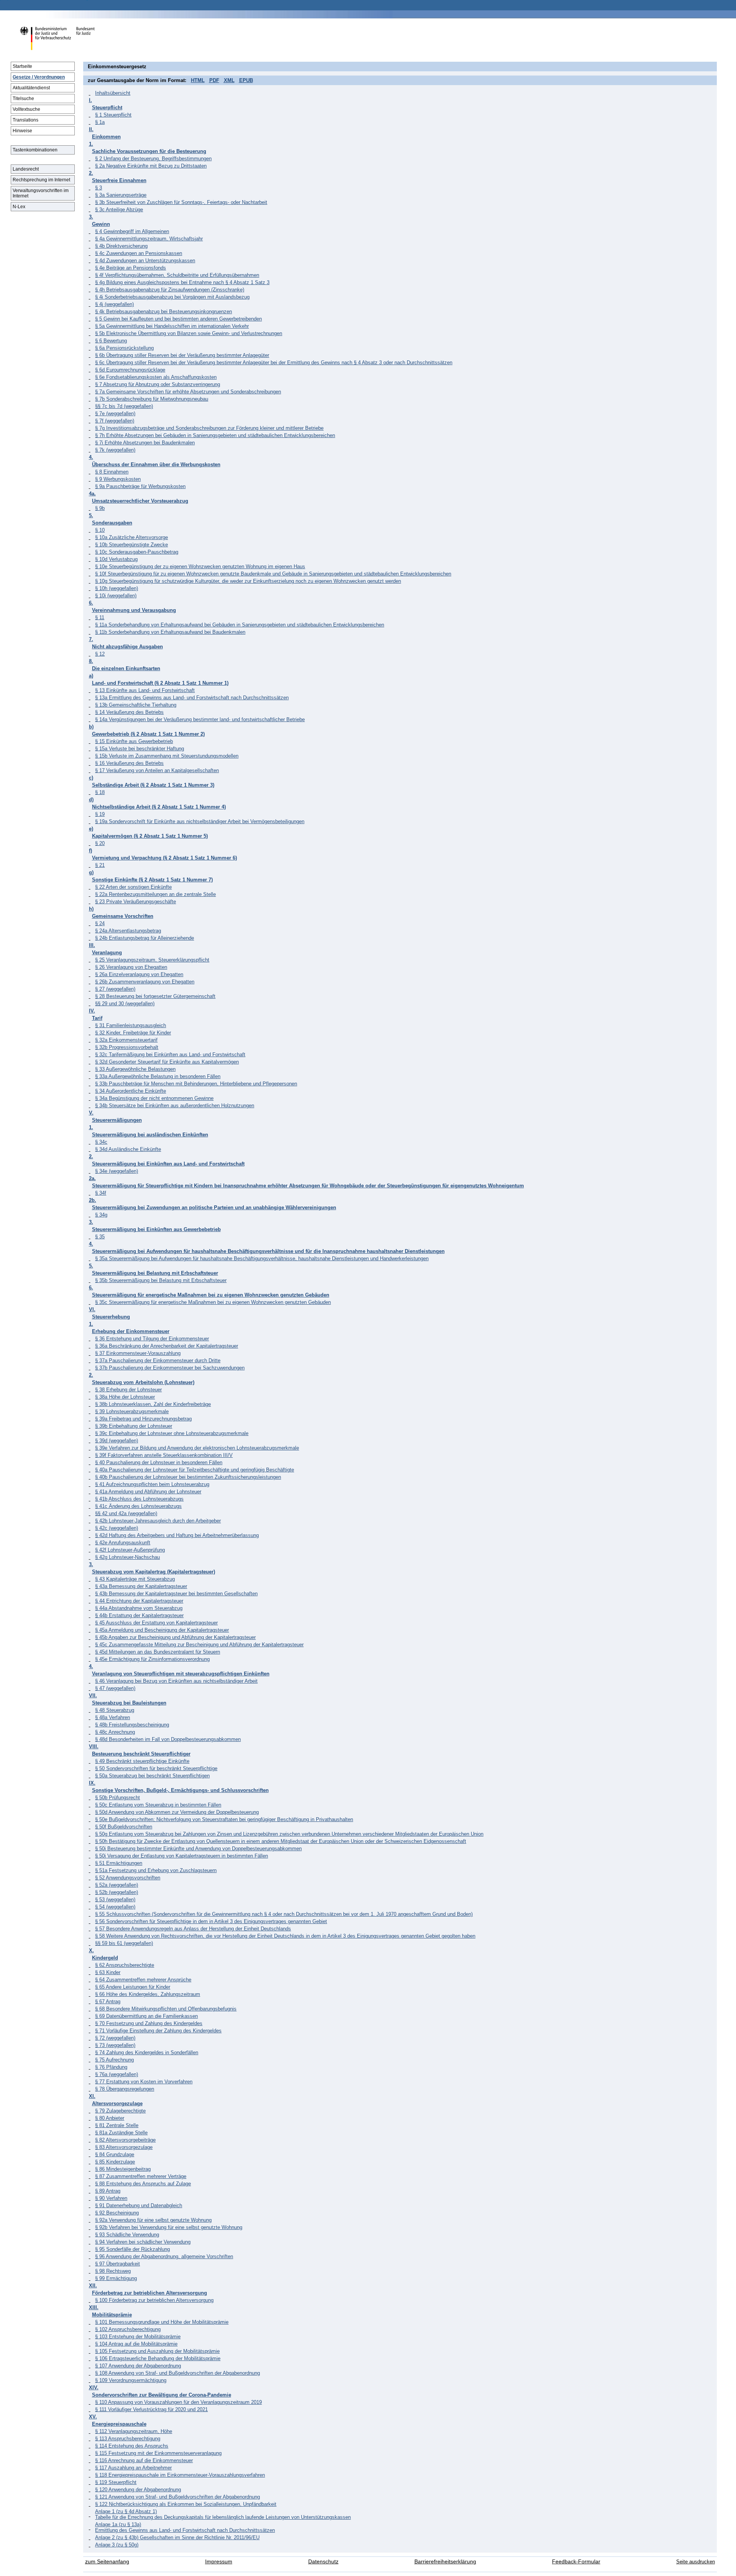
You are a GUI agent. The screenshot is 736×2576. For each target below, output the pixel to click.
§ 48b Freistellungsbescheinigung (132, 1725)
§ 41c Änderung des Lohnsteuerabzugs (138, 1506)
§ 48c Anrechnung (115, 1732)
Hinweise (22, 131)
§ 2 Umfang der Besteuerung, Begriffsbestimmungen (153, 159)
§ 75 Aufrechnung (114, 2060)
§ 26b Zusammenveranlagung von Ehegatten (145, 982)
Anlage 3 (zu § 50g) (117, 2545)
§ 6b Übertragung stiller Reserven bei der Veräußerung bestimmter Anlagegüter (182, 355)
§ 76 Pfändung (111, 2067)
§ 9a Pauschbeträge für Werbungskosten (140, 486)
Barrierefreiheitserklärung (445, 2562)
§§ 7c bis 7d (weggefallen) (124, 406)
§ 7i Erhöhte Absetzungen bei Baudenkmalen (145, 443)
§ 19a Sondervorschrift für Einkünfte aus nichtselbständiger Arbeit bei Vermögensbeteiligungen (200, 821)
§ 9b (100, 508)
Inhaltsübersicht (113, 93)
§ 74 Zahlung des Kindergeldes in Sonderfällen (147, 2052)
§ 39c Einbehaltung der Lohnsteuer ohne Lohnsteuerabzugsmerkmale (172, 1433)
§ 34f (101, 1193)
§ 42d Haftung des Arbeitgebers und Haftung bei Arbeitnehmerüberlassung (177, 1535)
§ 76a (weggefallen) (117, 2074)
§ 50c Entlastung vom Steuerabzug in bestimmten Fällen (158, 1805)
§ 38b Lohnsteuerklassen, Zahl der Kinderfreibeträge (153, 1404)
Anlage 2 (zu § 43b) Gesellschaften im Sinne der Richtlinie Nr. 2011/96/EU (177, 2537)
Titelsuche (23, 99)
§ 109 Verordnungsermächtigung (131, 2380)
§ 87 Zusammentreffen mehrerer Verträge (141, 2176)
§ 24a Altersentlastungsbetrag (128, 931)
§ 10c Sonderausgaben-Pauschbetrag (137, 552)
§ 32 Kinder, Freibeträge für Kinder (133, 1033)
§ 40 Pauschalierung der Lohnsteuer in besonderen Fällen (159, 1462)
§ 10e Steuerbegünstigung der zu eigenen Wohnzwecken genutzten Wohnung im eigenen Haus (200, 566)
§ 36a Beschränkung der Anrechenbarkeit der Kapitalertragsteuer (167, 1346)
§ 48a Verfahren (113, 1717)
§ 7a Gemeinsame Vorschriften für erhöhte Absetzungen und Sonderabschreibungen (188, 392)
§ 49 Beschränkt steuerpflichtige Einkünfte (142, 1761)
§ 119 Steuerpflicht (116, 2482)
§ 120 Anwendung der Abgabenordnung (138, 2490)
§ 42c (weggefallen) (117, 1528)
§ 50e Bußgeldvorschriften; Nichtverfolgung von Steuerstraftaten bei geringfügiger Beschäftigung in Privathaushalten (224, 1819)
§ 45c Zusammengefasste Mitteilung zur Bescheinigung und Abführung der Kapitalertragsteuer (199, 1645)
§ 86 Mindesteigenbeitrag (123, 2169)
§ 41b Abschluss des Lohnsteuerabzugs (139, 1499)
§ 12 (100, 654)
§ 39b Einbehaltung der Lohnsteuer (134, 1426)
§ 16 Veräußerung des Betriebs (129, 763)
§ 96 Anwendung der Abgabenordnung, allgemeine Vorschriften (164, 2256)
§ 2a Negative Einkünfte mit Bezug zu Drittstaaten (151, 166)
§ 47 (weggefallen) (115, 1688)
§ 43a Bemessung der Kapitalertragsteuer (141, 1586)
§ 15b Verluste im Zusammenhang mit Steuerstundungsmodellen (167, 756)
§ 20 (100, 843)
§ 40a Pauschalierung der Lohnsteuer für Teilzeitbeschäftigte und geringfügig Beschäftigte (195, 1470)
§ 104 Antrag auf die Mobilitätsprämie (136, 2344)
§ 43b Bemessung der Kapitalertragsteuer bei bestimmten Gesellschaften (176, 1594)
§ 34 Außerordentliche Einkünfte (131, 1091)
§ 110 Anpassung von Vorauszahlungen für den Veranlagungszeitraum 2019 (178, 2402)
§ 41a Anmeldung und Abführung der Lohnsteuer (148, 1492)
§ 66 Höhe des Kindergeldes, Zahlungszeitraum (148, 1994)
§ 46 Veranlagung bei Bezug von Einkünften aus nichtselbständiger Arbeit (176, 1681)
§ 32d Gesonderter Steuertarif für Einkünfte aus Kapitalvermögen (167, 1062)
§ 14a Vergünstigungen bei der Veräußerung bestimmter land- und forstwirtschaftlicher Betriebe (200, 719)
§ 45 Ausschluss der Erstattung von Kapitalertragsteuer (156, 1623)
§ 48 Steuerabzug (115, 1710)
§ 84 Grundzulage (115, 2154)
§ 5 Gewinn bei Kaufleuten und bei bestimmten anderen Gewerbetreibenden (178, 319)
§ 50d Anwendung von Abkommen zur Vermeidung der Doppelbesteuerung (177, 1812)
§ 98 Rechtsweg (113, 2271)
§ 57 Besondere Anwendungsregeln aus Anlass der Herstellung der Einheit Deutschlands (193, 1929)
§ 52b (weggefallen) (117, 1892)
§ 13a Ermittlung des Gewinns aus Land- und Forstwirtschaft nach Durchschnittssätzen (192, 698)
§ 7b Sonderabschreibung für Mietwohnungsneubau (152, 399)
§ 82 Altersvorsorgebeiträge (125, 2140)
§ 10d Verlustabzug (116, 559)
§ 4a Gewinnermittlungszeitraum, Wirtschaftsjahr (149, 239)
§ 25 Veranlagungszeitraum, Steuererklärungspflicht (152, 960)
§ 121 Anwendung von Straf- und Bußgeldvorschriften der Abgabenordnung (177, 2497)
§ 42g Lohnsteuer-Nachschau (127, 1557)
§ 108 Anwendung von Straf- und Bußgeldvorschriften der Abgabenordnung (177, 2373)
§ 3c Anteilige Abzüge (119, 210)
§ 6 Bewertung (111, 341)
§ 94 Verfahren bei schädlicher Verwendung (143, 2242)
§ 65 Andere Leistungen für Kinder (133, 1987)
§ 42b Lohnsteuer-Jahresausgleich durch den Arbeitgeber (158, 1521)
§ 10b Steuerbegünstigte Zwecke (131, 545)
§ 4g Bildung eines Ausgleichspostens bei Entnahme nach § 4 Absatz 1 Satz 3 (182, 282)
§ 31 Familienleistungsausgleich (131, 1025)
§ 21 (100, 865)
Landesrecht (26, 169)
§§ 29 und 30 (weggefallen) (125, 1004)
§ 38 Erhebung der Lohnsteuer (128, 1390)
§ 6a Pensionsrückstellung (124, 348)
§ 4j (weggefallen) (114, 304)
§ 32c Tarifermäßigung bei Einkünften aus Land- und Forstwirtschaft (170, 1055)
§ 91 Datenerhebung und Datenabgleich (139, 2205)
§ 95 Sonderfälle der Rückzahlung (132, 2249)
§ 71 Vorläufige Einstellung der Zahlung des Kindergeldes (158, 2031)
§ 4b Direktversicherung (121, 246)
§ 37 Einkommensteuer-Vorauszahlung (138, 1353)
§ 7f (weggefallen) (115, 421)
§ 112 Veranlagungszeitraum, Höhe (134, 2431)
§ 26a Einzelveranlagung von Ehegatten (139, 974)
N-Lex (19, 207)
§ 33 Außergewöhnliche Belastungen (135, 1069)
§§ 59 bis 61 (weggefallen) (124, 1943)
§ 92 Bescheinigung (117, 2213)
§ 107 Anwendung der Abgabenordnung (138, 2366)
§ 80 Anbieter (110, 2118)
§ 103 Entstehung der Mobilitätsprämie (138, 2337)
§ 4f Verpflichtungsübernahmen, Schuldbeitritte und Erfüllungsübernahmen (177, 275)
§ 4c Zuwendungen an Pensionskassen (139, 253)
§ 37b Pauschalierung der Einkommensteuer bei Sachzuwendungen (170, 1368)
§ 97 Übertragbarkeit (117, 2264)
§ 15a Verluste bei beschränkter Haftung (140, 749)
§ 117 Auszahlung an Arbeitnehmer (133, 2468)
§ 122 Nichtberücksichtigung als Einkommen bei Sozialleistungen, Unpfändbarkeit (186, 2504)
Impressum (219, 2562)
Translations (25, 120)
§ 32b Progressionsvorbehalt (127, 1047)
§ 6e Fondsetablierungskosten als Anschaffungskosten (156, 377)
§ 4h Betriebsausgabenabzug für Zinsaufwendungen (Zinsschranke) (170, 290)
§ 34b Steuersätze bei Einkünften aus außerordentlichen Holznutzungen (175, 1106)
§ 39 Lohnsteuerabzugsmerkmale (132, 1411)
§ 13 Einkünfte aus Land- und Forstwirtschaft (145, 690)
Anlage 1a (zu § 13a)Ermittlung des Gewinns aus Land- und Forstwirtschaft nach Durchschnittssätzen (185, 2527)
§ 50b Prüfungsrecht (117, 1798)
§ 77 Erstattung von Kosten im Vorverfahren (144, 2082)
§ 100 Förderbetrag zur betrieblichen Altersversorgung (154, 2300)
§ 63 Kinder (108, 1972)
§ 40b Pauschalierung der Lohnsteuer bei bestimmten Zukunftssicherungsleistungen (188, 1477)
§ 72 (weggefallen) (115, 2038)
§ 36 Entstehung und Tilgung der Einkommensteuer (152, 1339)
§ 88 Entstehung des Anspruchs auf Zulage (143, 2184)
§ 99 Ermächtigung (116, 2278)
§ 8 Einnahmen (112, 472)
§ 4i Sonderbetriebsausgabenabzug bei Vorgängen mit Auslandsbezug (172, 297)
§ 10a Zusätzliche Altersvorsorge (131, 537)
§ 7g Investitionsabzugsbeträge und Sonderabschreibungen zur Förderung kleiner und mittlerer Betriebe (209, 428)
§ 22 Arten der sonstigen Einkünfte (133, 887)
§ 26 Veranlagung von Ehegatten (131, 967)
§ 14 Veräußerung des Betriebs (129, 712)
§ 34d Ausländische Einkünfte (128, 1149)
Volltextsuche (26, 109)
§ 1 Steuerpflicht (113, 115)
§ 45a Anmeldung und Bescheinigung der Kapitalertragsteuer (162, 1630)
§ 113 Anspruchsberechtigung (128, 2439)
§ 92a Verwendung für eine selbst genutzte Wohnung (153, 2220)
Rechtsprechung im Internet (41, 180)
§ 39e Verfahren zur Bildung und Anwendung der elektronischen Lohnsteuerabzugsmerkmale (197, 1448)
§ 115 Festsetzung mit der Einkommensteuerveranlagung (158, 2453)
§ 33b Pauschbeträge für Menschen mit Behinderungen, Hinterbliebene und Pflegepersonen (196, 1084)
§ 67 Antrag (108, 2001)
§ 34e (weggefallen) (117, 1171)
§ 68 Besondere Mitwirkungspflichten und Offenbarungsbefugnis (166, 2009)
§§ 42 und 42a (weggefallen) (126, 1513)
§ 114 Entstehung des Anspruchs (132, 2446)
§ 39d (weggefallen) (117, 1441)
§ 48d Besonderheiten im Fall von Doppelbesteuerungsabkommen (168, 1739)
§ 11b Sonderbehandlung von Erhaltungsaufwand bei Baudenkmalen (170, 632)
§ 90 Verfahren (111, 2198)
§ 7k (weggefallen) (115, 450)
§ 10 (100, 530)
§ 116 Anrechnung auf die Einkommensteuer (144, 2460)
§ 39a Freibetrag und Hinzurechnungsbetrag (143, 1419)
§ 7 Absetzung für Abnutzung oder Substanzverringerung (158, 384)
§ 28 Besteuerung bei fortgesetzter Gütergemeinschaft (155, 996)
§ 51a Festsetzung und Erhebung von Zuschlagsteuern (156, 1870)
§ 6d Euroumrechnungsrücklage (130, 370)
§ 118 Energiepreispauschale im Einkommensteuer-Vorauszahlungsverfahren (180, 2475)
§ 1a (100, 122)
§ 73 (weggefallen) (115, 2045)
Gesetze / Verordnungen (39, 77)
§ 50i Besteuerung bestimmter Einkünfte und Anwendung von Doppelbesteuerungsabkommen (198, 1849)
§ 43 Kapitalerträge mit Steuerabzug (135, 1579)
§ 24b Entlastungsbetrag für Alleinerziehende (145, 938)
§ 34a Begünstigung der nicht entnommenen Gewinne (154, 1098)
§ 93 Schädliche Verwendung (127, 2235)
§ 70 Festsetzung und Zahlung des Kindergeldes (149, 2023)
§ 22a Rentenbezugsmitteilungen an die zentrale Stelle (155, 894)
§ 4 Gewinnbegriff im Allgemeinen (132, 231)
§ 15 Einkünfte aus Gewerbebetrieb (134, 741)
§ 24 (100, 923)
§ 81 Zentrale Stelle (117, 2125)
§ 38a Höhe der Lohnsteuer (125, 1397)
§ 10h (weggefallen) (117, 588)
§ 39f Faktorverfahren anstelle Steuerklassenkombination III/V (164, 1455)
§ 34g (101, 1215)
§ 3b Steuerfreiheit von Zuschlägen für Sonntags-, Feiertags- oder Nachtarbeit (181, 202)
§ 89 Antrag (108, 2191)
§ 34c (101, 1142)
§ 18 (100, 792)
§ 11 (100, 617)
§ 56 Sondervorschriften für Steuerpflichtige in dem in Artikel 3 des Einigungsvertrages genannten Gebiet (211, 1921)
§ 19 (100, 814)
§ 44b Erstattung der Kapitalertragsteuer (139, 1615)
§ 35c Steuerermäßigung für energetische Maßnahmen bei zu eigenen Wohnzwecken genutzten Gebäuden (213, 1302)
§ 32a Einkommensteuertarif (126, 1040)
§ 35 (100, 1237)
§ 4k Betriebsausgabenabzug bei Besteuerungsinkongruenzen (163, 312)
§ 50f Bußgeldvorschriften (124, 1827)
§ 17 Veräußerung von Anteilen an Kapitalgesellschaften (157, 770)
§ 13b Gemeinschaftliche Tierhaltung (136, 705)
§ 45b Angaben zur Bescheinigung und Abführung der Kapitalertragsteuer (175, 1637)
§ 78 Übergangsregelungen (125, 2089)
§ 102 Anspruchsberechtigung (128, 2329)
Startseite (22, 66)
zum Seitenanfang (107, 2562)
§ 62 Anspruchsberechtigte (125, 1965)
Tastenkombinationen (35, 150)
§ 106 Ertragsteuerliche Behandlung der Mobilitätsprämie (158, 2358)
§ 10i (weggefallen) (116, 596)
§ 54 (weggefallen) (115, 1907)
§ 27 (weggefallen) (115, 989)
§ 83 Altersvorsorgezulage (124, 2147)
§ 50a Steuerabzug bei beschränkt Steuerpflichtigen (152, 1776)
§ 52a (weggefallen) (117, 1885)
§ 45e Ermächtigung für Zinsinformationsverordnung (152, 1659)
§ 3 (99, 188)
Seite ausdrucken (696, 2562)
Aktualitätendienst (31, 88)
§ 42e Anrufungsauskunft (123, 1543)
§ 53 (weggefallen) (115, 1900)
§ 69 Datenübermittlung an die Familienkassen (146, 2016)
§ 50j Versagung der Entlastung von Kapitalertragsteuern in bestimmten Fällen (182, 1856)
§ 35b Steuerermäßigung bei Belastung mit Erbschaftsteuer (161, 1280)
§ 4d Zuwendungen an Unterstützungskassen (145, 261)
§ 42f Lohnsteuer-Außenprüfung (130, 1550)
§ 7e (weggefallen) (115, 413)
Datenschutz (323, 2562)
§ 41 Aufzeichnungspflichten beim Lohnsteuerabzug (152, 1484)
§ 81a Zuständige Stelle (121, 2133)
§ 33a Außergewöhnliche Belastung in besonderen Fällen (158, 1076)
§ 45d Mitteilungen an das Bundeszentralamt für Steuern (158, 1652)
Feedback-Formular (576, 2562)
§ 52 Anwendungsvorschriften (128, 1878)
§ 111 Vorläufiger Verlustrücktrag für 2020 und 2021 (151, 2409)
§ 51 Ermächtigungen (119, 1863)
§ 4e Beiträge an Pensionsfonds (131, 268)
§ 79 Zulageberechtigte (120, 2111)
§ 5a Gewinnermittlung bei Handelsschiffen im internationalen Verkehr (172, 326)
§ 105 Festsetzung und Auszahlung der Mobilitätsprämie (157, 2351)
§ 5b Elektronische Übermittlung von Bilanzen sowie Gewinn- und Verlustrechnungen (189, 333)
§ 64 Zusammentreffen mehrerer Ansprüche (143, 1980)
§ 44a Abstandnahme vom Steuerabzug (139, 1608)
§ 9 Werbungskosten (118, 479)
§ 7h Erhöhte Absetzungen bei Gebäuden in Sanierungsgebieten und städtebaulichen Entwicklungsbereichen (215, 435)
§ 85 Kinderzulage (115, 2162)
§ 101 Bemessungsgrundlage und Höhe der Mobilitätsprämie (162, 2322)
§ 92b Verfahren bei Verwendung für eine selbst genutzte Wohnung (169, 2227)
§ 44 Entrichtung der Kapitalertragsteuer (139, 1601)
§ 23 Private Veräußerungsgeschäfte (136, 902)
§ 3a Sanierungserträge (121, 195)
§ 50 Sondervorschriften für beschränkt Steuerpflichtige (156, 1768)
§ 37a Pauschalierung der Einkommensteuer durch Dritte (158, 1360)
